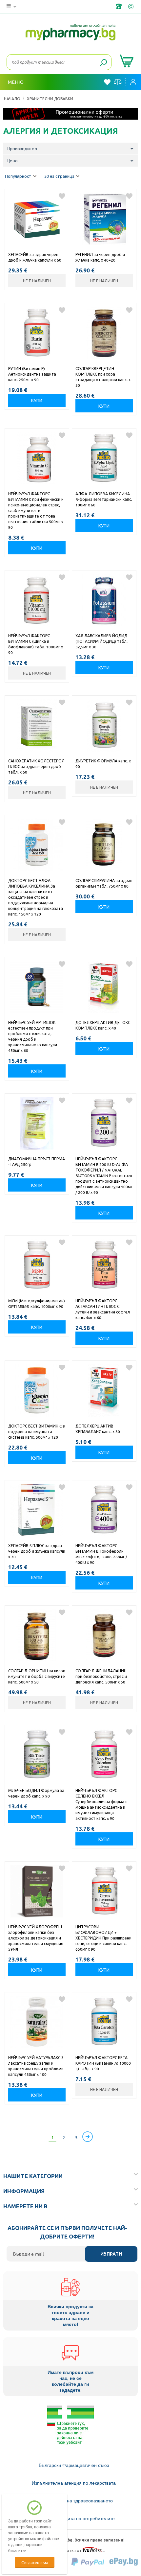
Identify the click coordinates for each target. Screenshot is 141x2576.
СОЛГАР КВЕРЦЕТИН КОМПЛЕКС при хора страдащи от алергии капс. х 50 (103, 377)
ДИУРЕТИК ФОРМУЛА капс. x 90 (103, 764)
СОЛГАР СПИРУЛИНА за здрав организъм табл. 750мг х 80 (104, 883)
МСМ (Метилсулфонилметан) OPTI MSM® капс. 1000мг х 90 (37, 1303)
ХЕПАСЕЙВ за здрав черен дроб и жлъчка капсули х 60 (35, 257)
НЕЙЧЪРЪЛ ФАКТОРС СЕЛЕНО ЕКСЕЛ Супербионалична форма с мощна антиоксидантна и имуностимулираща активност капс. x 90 (101, 1804)
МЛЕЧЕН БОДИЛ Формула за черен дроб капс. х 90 (36, 1793)
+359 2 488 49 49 (119, 7)
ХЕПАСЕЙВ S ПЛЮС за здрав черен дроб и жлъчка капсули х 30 (37, 1551)
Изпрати (111, 2254)
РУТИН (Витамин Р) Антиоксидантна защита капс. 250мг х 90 (32, 374)
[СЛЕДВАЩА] (88, 2137)
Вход (135, 82)
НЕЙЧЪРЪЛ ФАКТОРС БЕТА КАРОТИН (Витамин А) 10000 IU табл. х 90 (103, 2063)
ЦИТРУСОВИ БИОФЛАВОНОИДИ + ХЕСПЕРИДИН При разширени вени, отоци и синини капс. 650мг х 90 (103, 1938)
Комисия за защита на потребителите (74, 2518)
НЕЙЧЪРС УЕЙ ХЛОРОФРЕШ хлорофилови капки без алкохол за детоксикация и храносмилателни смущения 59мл (36, 1938)
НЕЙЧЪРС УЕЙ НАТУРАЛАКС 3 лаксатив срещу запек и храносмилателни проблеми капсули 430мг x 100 (36, 2066)
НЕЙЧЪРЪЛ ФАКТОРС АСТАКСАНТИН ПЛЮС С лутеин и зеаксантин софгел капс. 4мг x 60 (103, 1309)
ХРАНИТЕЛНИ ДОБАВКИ (50, 99)
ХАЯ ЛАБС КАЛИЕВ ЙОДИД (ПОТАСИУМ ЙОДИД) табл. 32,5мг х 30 (101, 641)
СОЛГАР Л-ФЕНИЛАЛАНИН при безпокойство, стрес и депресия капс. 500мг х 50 (101, 1676)
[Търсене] (103, 63)
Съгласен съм (35, 2562)
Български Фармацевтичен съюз (74, 2465)
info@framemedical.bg (131, 7)
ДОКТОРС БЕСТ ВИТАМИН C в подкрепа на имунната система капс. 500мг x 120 (36, 1431)
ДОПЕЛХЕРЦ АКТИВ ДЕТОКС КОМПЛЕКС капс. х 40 (103, 1025)
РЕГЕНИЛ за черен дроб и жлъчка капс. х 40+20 (100, 257)
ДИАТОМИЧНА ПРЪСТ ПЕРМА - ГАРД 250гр (37, 1161)
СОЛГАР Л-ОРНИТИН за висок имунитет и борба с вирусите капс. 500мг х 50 (37, 1676)
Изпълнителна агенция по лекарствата (74, 2483)
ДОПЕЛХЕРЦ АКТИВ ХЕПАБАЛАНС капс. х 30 (98, 1429)
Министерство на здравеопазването (74, 2501)
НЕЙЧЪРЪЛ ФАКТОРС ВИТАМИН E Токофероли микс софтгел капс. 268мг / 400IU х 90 (101, 1554)
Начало (12, 99)
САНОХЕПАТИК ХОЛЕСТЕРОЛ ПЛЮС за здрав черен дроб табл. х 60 (36, 766)
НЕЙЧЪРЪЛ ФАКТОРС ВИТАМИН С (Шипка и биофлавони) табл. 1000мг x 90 (36, 644)
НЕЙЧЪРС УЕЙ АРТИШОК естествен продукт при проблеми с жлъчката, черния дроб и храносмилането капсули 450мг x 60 (33, 1036)
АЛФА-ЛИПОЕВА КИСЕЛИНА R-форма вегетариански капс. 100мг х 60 (104, 499)
